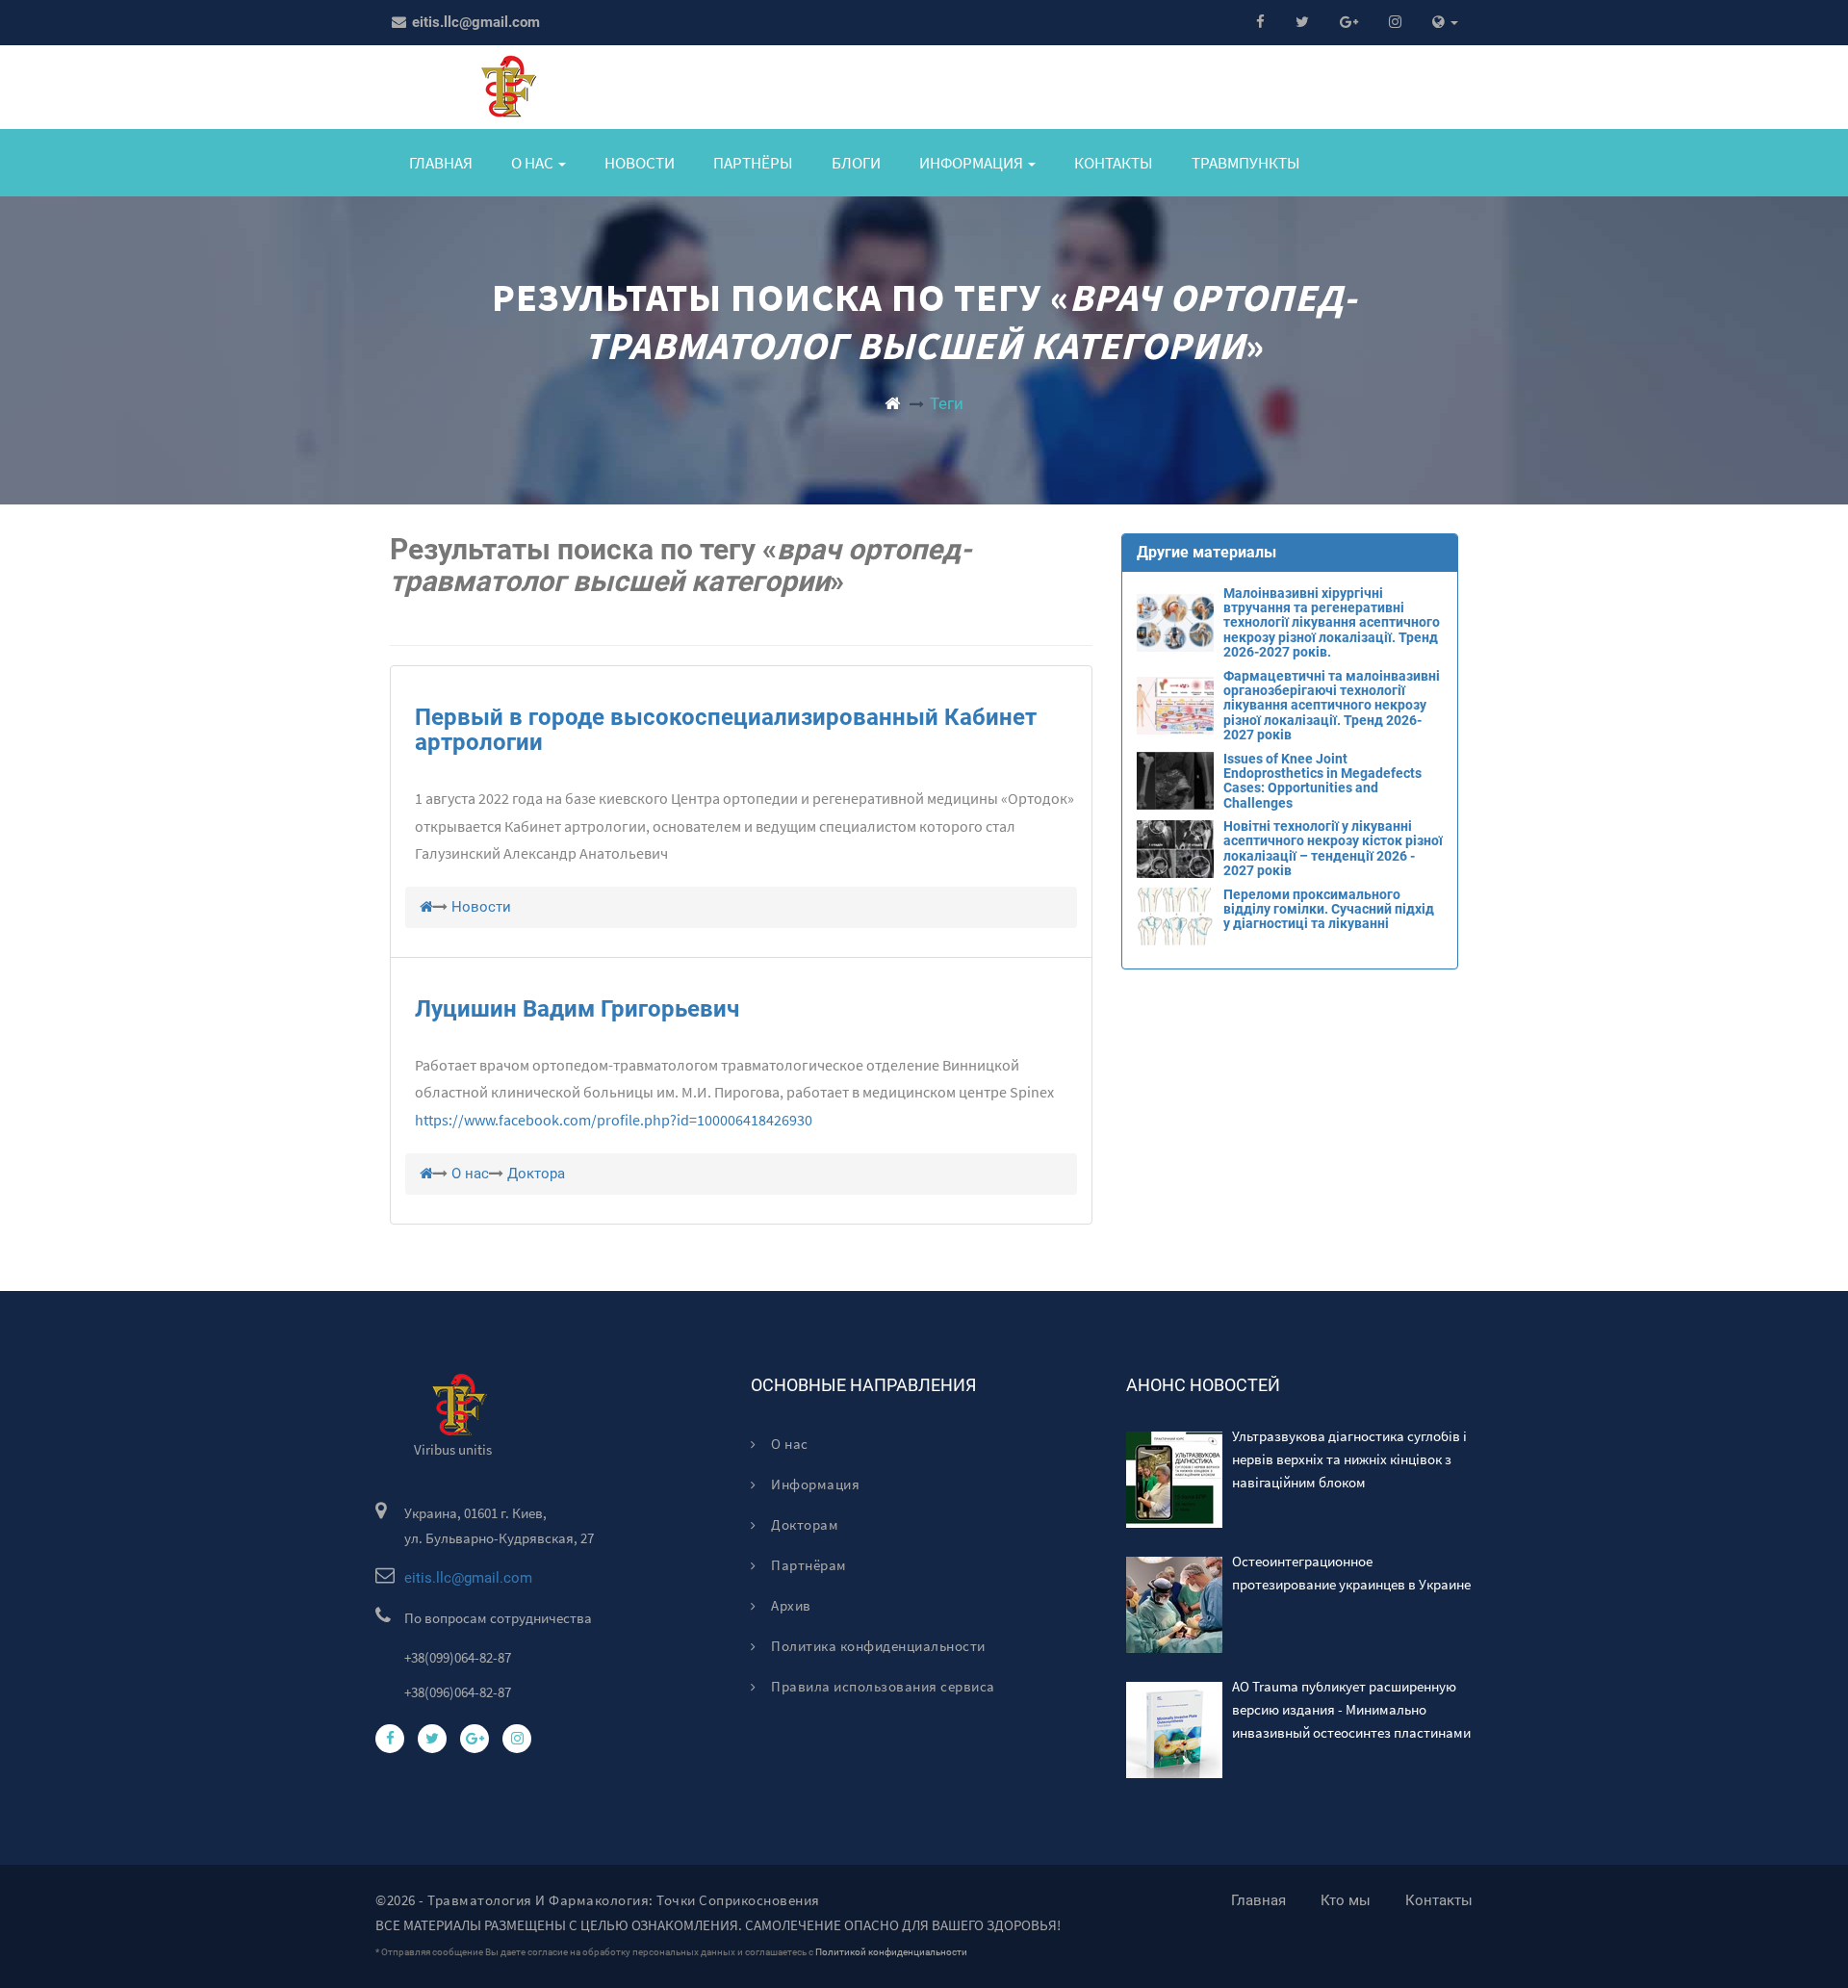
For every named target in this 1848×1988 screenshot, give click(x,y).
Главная (441, 163)
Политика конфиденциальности (877, 1646)
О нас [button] (534, 163)
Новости (640, 163)
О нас (788, 1444)
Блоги (856, 163)
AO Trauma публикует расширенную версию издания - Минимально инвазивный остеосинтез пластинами (1351, 1709)
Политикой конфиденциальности (891, 1952)
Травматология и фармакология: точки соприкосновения (624, 1900)
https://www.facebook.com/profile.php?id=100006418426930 (614, 1120)
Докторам (803, 1524)
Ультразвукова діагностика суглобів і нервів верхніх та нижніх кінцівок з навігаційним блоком (1349, 1459)
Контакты (1114, 163)
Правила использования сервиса (882, 1686)
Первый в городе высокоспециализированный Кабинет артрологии (726, 730)
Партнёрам (808, 1565)
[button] (1445, 23)
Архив (790, 1605)
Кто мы (1346, 1900)
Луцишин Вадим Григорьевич (577, 1009)
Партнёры (753, 163)
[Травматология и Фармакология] (892, 403)
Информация (814, 1484)
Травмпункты (1246, 163)
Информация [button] (973, 163)
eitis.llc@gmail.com (474, 22)
